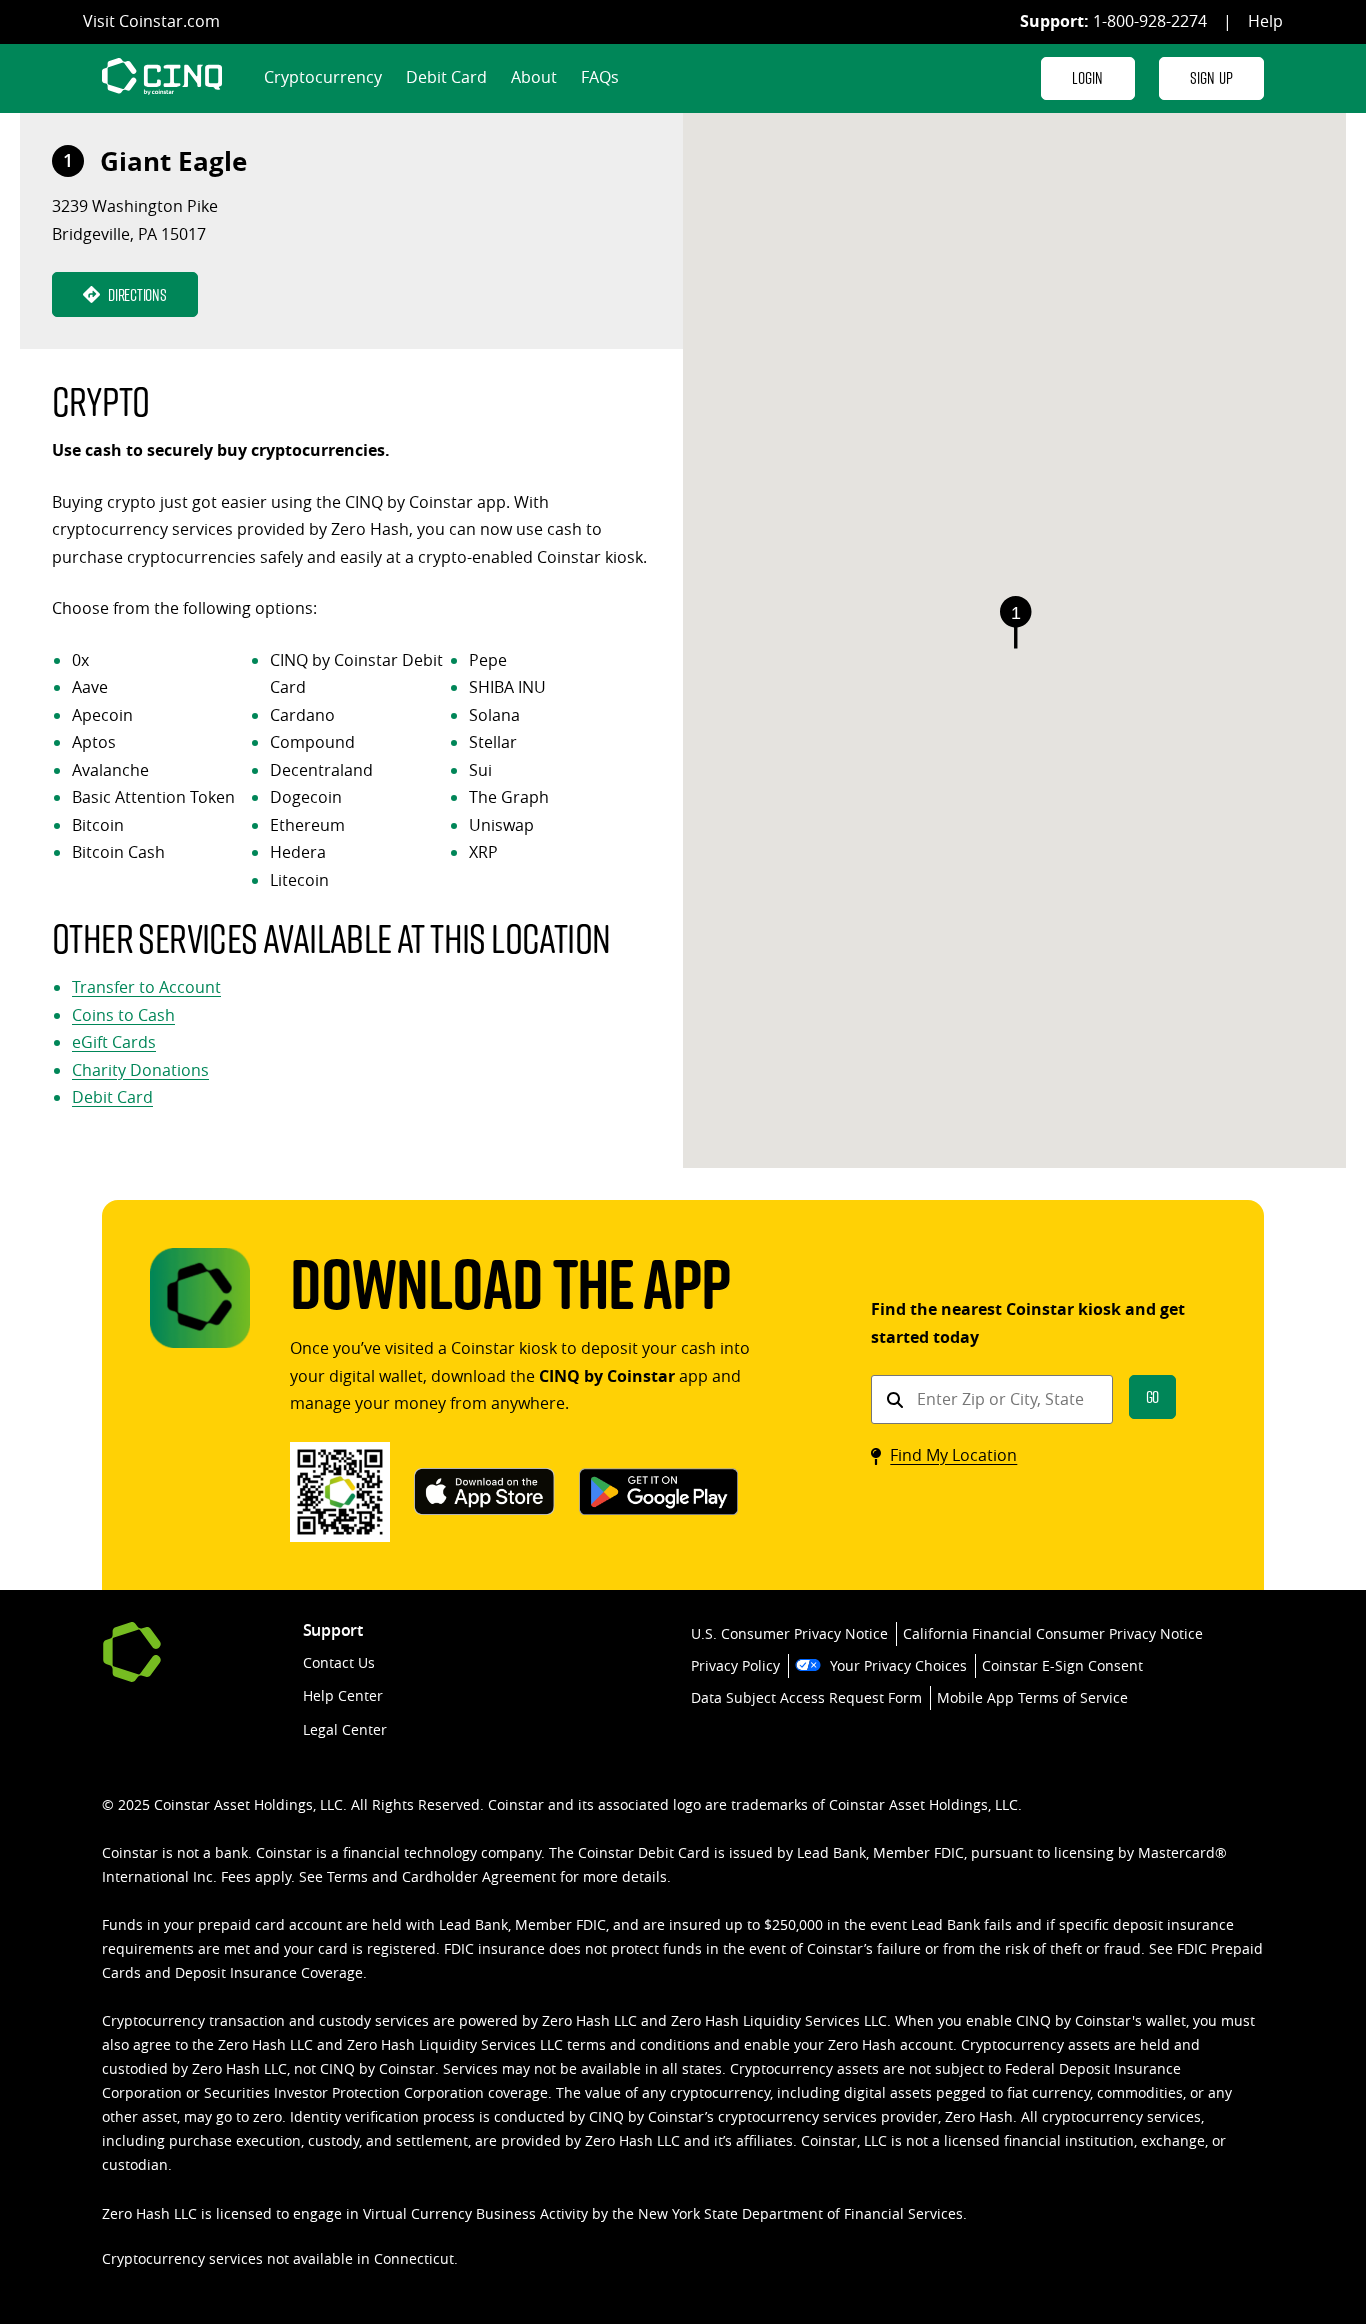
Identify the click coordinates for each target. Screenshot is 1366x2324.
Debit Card (446, 77)
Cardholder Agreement (479, 1876)
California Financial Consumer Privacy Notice (1053, 1633)
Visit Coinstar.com (151, 21)
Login (1088, 77)
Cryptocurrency (323, 77)
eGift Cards (114, 1042)
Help (1265, 21)
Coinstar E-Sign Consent (1062, 1665)
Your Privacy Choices (898, 1665)
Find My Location (953, 1455)
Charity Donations (140, 1070)
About (534, 77)
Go (1153, 1396)
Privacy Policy (735, 1665)
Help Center (343, 1695)
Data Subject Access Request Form (806, 1697)
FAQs (600, 77)
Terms (347, 1876)
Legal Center (345, 1729)
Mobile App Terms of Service (1032, 1697)
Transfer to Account (146, 987)
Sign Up (1211, 77)
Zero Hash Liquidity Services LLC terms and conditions (528, 2044)
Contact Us (339, 1662)
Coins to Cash (123, 1015)
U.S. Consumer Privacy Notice (789, 1633)
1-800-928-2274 (1150, 21)
